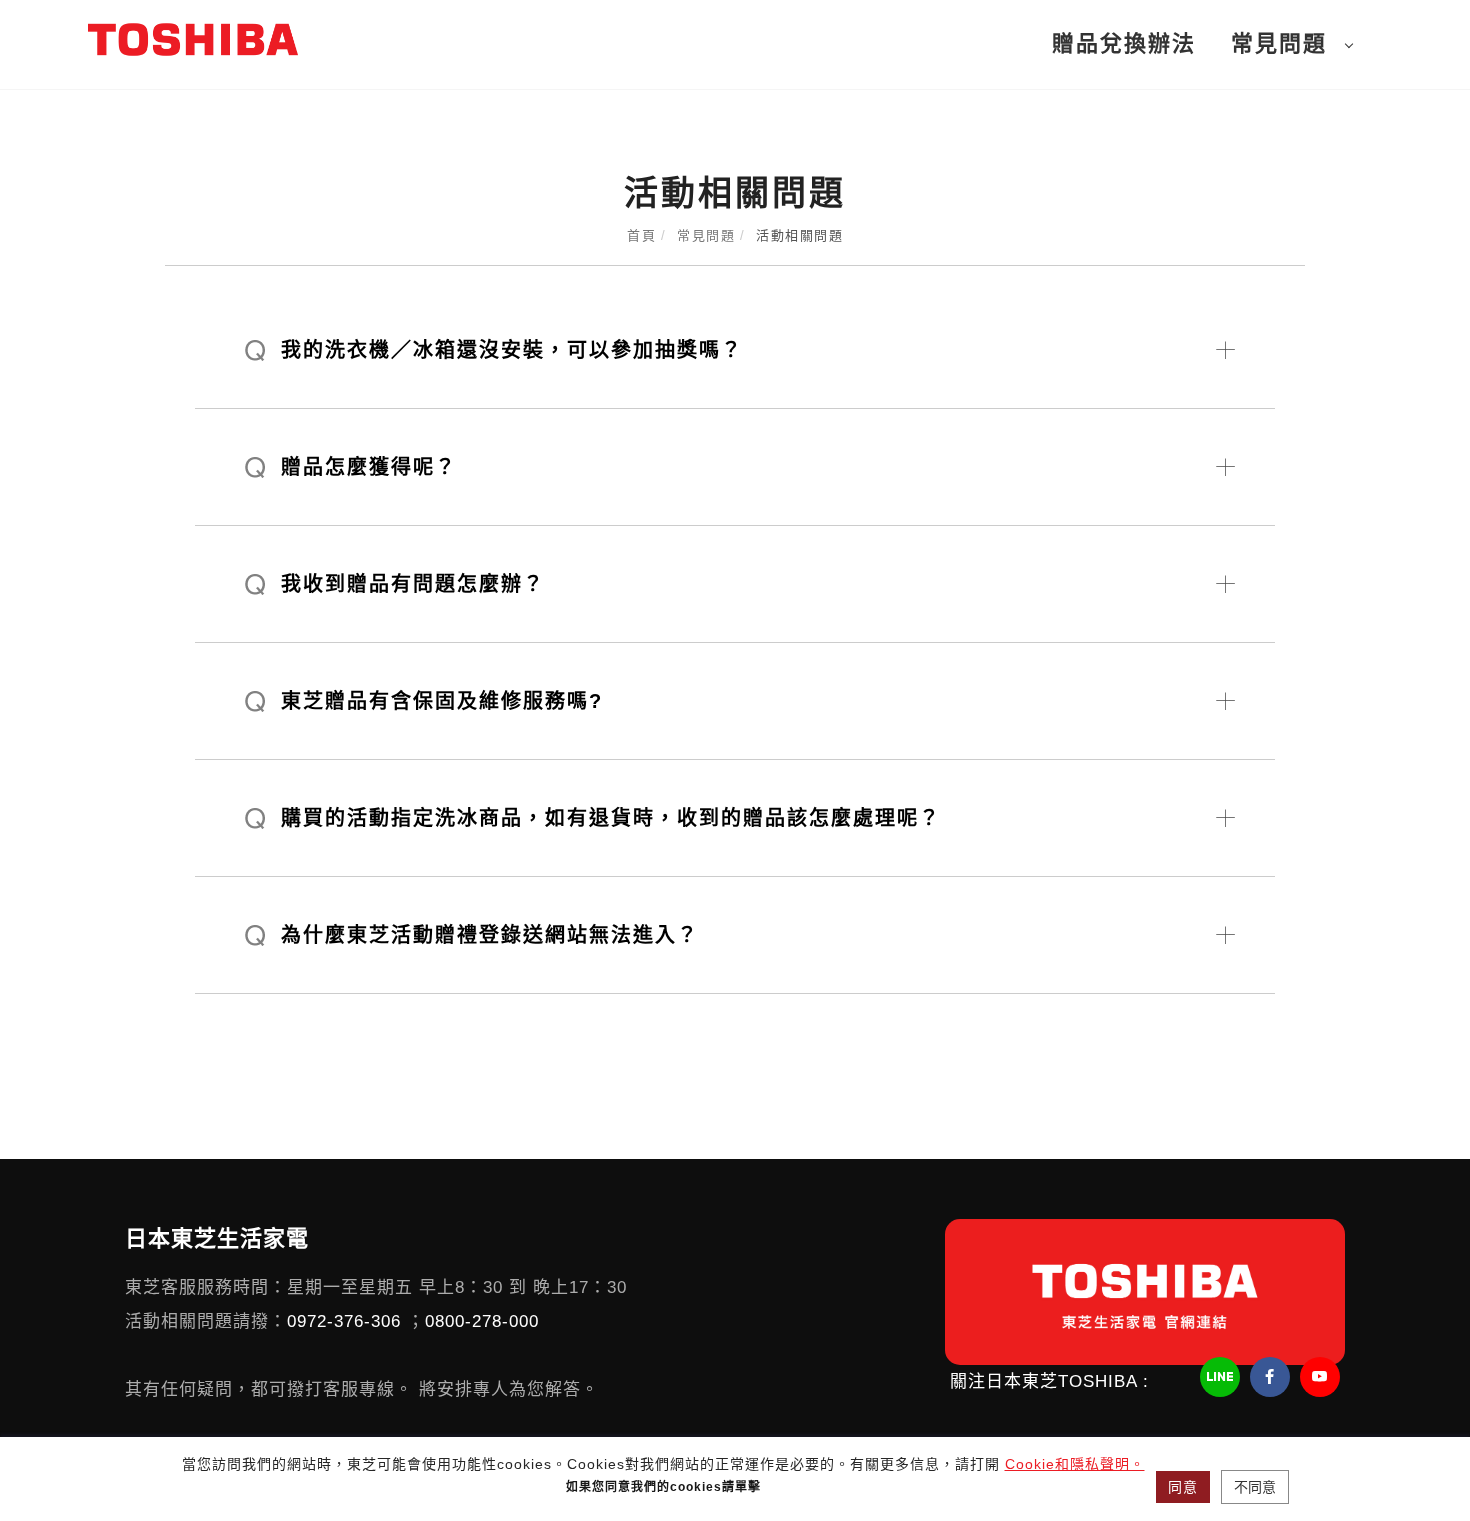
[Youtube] (1322, 1377)
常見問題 (1279, 43)
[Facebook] (1272, 1377)
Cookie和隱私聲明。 (1075, 1464)
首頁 (641, 235)
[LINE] (1222, 1377)
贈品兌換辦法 (1124, 43)
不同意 (1255, 1487)
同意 (1183, 1487)
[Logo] (193, 38)
